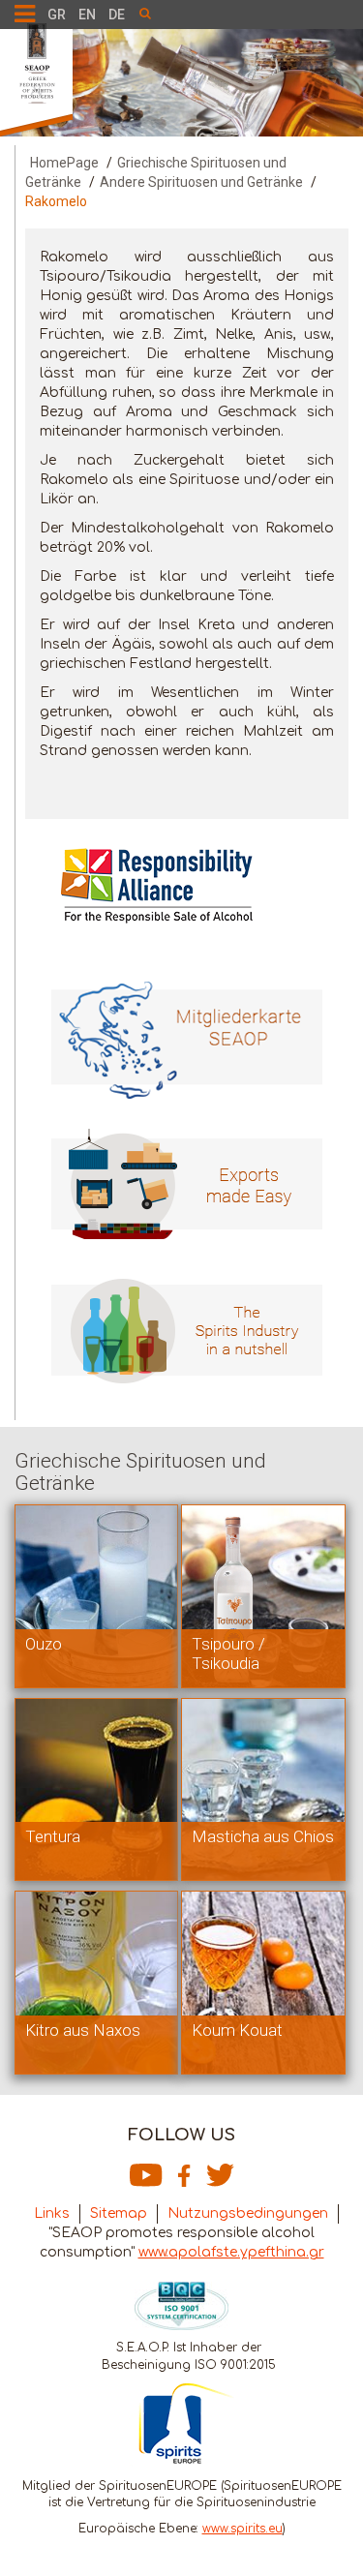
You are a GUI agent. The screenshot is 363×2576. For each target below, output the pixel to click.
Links (52, 2213)
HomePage (64, 163)
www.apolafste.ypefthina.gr (231, 2252)
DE (117, 15)
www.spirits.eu (242, 2529)
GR (57, 15)
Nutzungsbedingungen (248, 2213)
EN (87, 15)
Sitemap (119, 2213)
